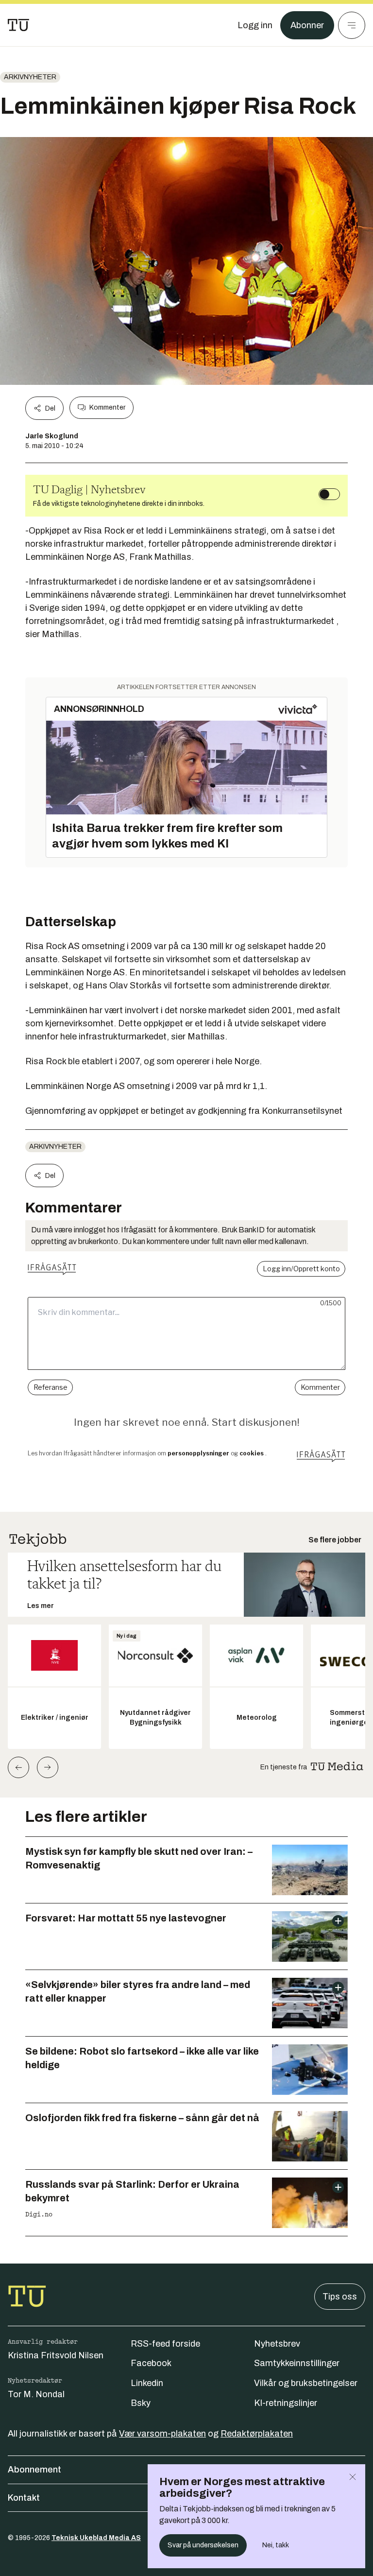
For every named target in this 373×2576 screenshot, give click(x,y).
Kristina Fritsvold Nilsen (56, 2355)
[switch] (329, 494)
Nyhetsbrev (277, 2344)
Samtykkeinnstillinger (297, 2363)
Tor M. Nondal (36, 2394)
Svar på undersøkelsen (203, 2545)
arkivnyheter (30, 77)
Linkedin (147, 2383)
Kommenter (107, 407)
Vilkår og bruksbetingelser (306, 2383)
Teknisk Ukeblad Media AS (96, 2538)
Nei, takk (276, 2545)
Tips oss (340, 2297)
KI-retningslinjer (286, 2403)
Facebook (151, 2363)
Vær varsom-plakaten (162, 2434)
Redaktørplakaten (257, 2434)
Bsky (141, 2403)
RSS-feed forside (165, 2344)
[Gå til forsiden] (18, 25)
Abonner (307, 25)
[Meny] (352, 25)
